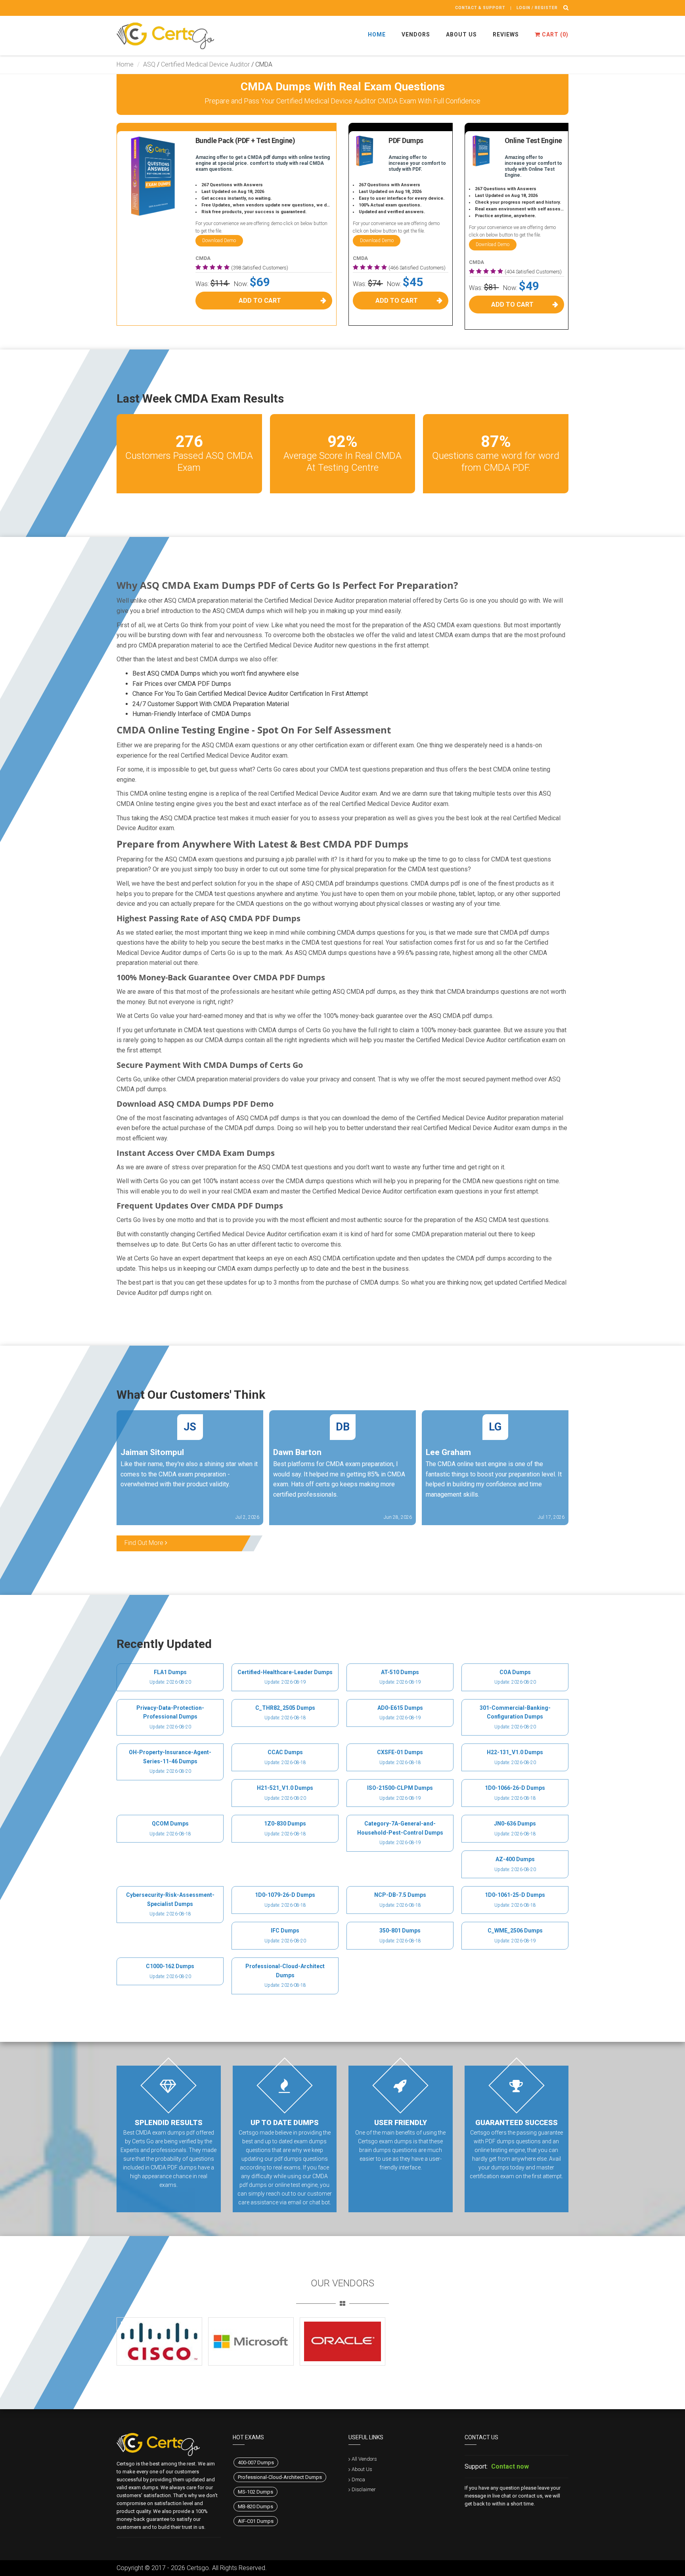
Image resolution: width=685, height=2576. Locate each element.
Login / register (537, 8)
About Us (461, 34)
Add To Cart (260, 301)
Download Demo (219, 241)
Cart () (554, 34)
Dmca (358, 2480)
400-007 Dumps (256, 2462)
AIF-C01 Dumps (256, 2521)
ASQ (149, 64)
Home (377, 34)
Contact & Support (480, 8)
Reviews (506, 34)
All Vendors (364, 2459)
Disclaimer (364, 2489)
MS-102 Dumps (255, 2492)
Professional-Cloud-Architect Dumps (280, 2477)
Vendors (416, 34)
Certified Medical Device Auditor (205, 64)
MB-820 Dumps (255, 2506)
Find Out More (145, 1543)
